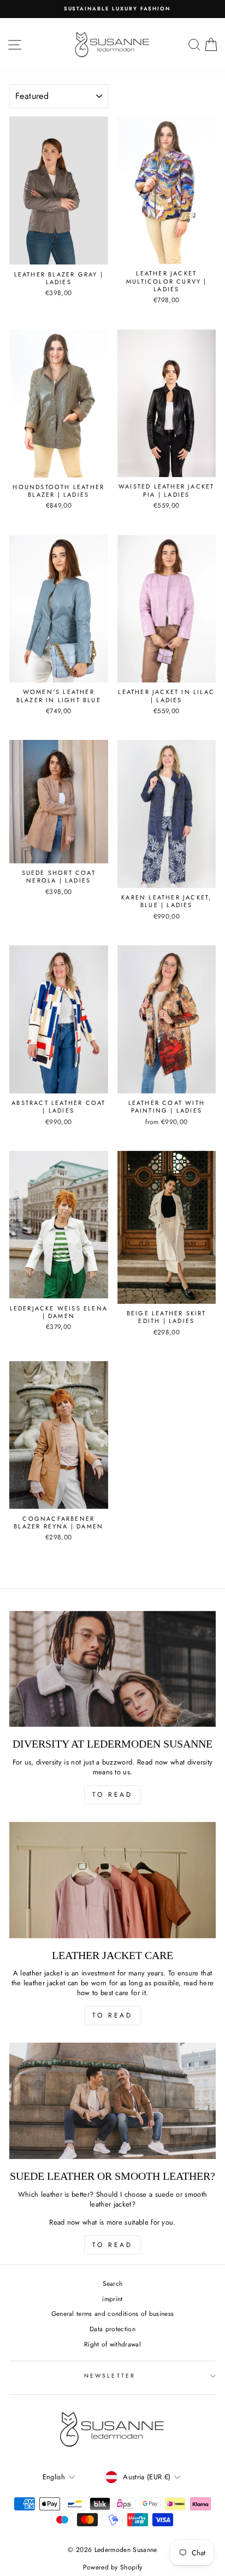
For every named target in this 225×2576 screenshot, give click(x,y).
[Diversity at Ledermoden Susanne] (112, 1669)
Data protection (112, 2329)
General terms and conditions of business (113, 2313)
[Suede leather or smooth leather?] (112, 2101)
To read (112, 1795)
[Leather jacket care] (112, 1880)
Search (113, 2283)
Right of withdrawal (112, 2344)
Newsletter (110, 2376)
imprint (112, 2299)
